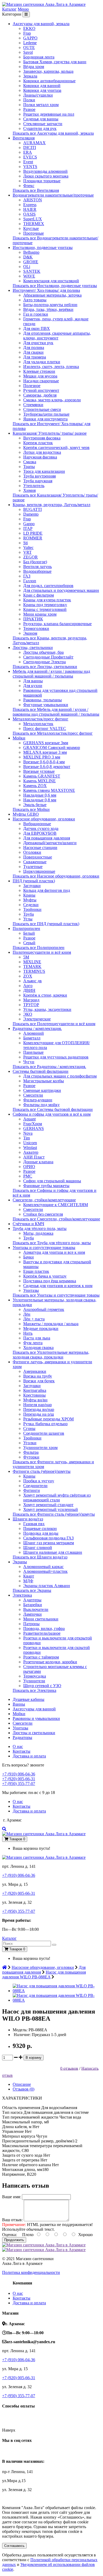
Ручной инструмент (41, 390)
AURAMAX (34, 143)
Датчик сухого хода (41, 828)
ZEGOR (31, 557)
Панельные (33, 1052)
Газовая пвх (34, 1524)
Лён (27, 1314)
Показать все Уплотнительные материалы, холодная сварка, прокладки (51, 1355)
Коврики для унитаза (42, 90)
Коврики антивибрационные (49, 81)
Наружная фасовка (40, 457)
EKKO (29, 28)
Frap (27, 33)
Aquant (29, 1119)
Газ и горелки (36, 314)
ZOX (28, 976)
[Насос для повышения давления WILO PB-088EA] (57, 1991)
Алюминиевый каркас (43, 1567)
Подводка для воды (41, 1533)
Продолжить (14, 2240)
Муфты (30, 900)
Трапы (29, 467)
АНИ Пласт (34, 1157)
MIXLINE (32, 962)
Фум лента (33, 1343)
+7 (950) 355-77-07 (19, 1784)
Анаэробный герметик (44, 1309)
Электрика (22, 1595)
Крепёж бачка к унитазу (45, 1276)
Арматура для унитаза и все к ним (54, 1252)
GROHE (31, 262)
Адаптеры (32, 1600)
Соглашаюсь (14, 2546)
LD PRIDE (33, 533)
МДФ (28, 1581)
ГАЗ (27, 576)
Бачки (29, 1257)
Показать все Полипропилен (39, 948)
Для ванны (33, 681)
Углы (28, 919)
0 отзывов (69, 2068)
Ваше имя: (11, 2197)
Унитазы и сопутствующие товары (44, 1248)
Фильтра (31, 1452)
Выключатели (36, 1609)
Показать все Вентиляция (36, 190)
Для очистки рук (38, 343)
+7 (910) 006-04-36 (19, 1774)
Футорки (31, 1457)
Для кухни (33, 686)
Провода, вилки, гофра (44, 1628)
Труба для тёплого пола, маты (40, 1228)
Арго (28, 986)
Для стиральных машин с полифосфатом (60, 1076)
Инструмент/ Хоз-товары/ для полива (46, 290)
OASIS (29, 214)
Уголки (30, 1443)
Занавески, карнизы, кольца (48, 71)
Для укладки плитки (42, 362)
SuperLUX (33, 219)
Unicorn (30, 1143)
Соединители (35, 1486)
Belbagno (31, 252)
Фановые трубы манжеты (46, 1186)
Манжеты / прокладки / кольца (51, 1324)
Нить (28, 1333)
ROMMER (33, 538)
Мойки (19, 738)
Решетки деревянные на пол (49, 114)
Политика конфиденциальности (31, 2272)
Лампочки (32, 1614)
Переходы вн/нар (39, 1409)
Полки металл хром (41, 105)
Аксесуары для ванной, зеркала (41, 24)
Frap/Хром (33, 1124)
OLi (27, 267)
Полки (29, 100)
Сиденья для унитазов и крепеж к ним (58, 1286)
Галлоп (30, 581)
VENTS (30, 167)
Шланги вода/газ (28, 1519)
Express (30, 205)
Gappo (29, 524)
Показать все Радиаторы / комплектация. (49, 1067)
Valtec (28, 548)
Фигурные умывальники (46, 705)
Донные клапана (38, 1162)
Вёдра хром (34, 67)
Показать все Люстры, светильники (45, 667)
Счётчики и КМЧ (28, 1224)
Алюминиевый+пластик (45, 1571)
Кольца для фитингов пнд (47, 890)
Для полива (34, 347)
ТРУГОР (31, 1005)
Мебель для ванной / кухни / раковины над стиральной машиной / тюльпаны (51, 674)
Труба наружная (38, 481)
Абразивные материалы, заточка (52, 295)
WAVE (29, 276)
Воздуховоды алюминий (45, 171)
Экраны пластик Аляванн (47, 1586)
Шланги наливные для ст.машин (53, 1552)
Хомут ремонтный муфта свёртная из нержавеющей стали (57, 1498)
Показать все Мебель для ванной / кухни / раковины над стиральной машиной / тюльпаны (56, 712)
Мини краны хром (40, 614)
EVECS (30, 157)
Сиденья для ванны (41, 119)
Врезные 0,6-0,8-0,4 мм (44, 762)
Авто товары (35, 300)
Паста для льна (37, 1338)
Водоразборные (37, 571)
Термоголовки (36, 628)
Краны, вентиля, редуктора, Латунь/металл (51, 505)
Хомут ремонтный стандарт (48, 1505)
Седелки (31, 905)
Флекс (29, 186)
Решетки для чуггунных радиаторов (56, 1057)
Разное (29, 109)
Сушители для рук (40, 128)
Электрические (37, 1019)
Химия (29, 490)
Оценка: (10, 2235)
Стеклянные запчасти (43, 124)
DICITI (30, 147)
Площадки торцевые (42, 181)
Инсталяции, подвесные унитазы (43, 247)
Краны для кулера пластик (47, 600)
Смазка (30, 462)
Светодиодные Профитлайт (48, 657)
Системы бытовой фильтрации (41, 1071)
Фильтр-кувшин (38, 1100)
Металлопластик (38, 724)
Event (28, 162)
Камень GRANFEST (42, 776)
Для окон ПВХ (37, 328)
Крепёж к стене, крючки (45, 995)
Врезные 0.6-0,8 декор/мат (47, 767)
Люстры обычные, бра (43, 652)
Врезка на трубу (38, 1376)
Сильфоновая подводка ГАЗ (48, 1538)
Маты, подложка (38, 1233)
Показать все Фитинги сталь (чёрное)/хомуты (54, 1514)
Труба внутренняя (39, 476)
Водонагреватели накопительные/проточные (53, 195)
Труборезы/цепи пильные (46, 414)
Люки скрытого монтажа (46, 176)
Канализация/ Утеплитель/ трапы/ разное (50, 433)
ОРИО (29, 1167)
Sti (25, 543)
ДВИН (29, 990)
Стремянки (33, 405)
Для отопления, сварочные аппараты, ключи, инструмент (57, 336)
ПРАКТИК (33, 619)
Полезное (32, 386)
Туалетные (33, 867)
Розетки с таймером (41, 1657)
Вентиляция (24, 138)
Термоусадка (35, 1676)
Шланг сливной (38, 1548)
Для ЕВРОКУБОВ (40, 833)
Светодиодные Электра (45, 662)
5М (26, 957)
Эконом (30, 633)
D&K (28, 257)
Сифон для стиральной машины (52, 1181)
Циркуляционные (39, 871)
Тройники (32, 909)
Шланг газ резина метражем (49, 1543)
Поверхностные (38, 857)
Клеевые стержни (39, 371)
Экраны (20, 1562)
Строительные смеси (42, 409)
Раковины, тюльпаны (43, 700)
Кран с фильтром (39, 595)
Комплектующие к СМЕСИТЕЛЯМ (56, 1205)
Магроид (31, 1000)
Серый (29, 943)
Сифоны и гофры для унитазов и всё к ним (52, 1114)
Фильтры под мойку (41, 1105)
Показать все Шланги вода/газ (40, 1557)
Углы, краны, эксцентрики (47, 1009)
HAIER (30, 209)
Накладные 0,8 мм (40, 800)
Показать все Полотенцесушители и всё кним (54, 1024)
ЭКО (28, 1014)
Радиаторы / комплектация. (37, 1028)
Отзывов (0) (24, 2089)
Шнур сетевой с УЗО (42, 1686)
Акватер (31, 1152)
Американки (35, 1371)
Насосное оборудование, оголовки (44, 819)
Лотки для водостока (42, 452)
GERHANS (34, 1128)
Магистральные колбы (44, 1081)
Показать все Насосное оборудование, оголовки (56, 876)
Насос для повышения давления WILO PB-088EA (44, 1975)
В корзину (34, 2058)
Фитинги (32, 1490)
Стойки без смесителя (43, 1214)
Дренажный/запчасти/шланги (50, 843)
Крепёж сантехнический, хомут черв (56, 447)
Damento (31, 514)
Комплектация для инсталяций (51, 281)
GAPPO (30, 38)
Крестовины (34, 1395)
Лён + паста (34, 1319)
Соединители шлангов (44, 1433)
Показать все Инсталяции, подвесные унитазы (55, 286)
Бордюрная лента (39, 57)
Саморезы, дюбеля (40, 395)
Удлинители (34, 1681)
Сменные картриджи (42, 1090)
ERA (28, 152)
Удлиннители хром (40, 1448)
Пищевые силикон (40, 1528)
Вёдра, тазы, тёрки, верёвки (48, 309)
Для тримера (35, 357)
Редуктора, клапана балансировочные (57, 624)
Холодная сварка (38, 1348)
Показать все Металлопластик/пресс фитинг (53, 733)
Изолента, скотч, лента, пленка (51, 367)
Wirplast (30, 1148)
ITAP (28, 528)
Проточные (34, 233)
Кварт (29, 1576)
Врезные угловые (39, 771)
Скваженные (35, 862)
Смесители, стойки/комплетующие (44, 1200)
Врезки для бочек (39, 1381)
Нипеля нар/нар (38, 1405)
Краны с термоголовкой (45, 609)
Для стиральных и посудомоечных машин (61, 590)
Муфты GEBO (26, 814)
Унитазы (31, 1290)
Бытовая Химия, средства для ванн (55, 62)
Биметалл (32, 1038)
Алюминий (34, 1033)
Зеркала (30, 76)
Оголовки (32, 852)
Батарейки (33, 1605)
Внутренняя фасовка (42, 438)
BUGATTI (32, 509)
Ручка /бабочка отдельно (45, 1424)
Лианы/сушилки (38, 95)
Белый (29, 933)
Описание (22, 2084)
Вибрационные (37, 824)
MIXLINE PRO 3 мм (42, 757)
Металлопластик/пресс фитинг (41, 719)
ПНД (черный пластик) (34, 881)
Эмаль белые (35, 805)
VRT (27, 552)
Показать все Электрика (34, 1690)
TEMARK (32, 967)
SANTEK (32, 271)
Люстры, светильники (33, 648)
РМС (28, 1176)
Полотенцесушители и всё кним (42, 952)
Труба (29, 914)
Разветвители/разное (42, 1633)
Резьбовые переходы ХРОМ (48, 1419)
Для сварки (33, 352)
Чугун (29, 1062)
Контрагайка (35, 1390)
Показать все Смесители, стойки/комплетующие (56, 1219)
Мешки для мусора (40, 376)
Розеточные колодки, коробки (50, 1662)
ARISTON (33, 200)
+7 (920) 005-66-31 (19, 1779)
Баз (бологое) (35, 562)
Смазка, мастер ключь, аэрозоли (52, 400)
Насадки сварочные (41, 381)
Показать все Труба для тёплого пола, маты (52, 1243)
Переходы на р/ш (39, 1414)
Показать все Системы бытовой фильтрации (53, 1109)
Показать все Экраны (32, 1590)
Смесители (33, 1095)
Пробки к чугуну (39, 1481)
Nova (28, 1133)
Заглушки (32, 886)
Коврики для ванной (42, 86)
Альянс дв (32, 981)
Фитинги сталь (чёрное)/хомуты (42, 1471)
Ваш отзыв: (12, 2220)
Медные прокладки (41, 1328)
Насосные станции (40, 848)
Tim (27, 1138)
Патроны (31, 1624)
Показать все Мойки (31, 809)
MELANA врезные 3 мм (45, 752)
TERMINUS (34, 971)
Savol (28, 52)
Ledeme (30, 43)
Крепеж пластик (38, 443)
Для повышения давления (47, 838)
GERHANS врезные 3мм (46, 743)
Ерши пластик (36, 1271)
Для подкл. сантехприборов (48, 586)
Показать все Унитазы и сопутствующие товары (56, 1295)
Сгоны (29, 1428)
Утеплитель (34, 486)
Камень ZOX (35, 786)
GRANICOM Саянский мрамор (52, 748)
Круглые (31, 228)
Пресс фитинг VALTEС (45, 728)
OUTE (29, 47)
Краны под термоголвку (45, 605)
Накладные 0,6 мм (40, 795)
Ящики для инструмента (45, 419)
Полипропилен (26, 928)
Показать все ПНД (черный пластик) (46, 924)
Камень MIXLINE (39, 781)
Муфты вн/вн (35, 1400)
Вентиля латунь (38, 567)
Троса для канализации (44, 471)
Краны (29, 895)
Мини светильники (41, 1619)
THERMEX (34, 224)
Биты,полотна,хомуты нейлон (50, 305)
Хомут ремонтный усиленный (51, 1509)
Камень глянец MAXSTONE (49, 790)
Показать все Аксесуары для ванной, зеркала (53, 133)
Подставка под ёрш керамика (50, 1281)
